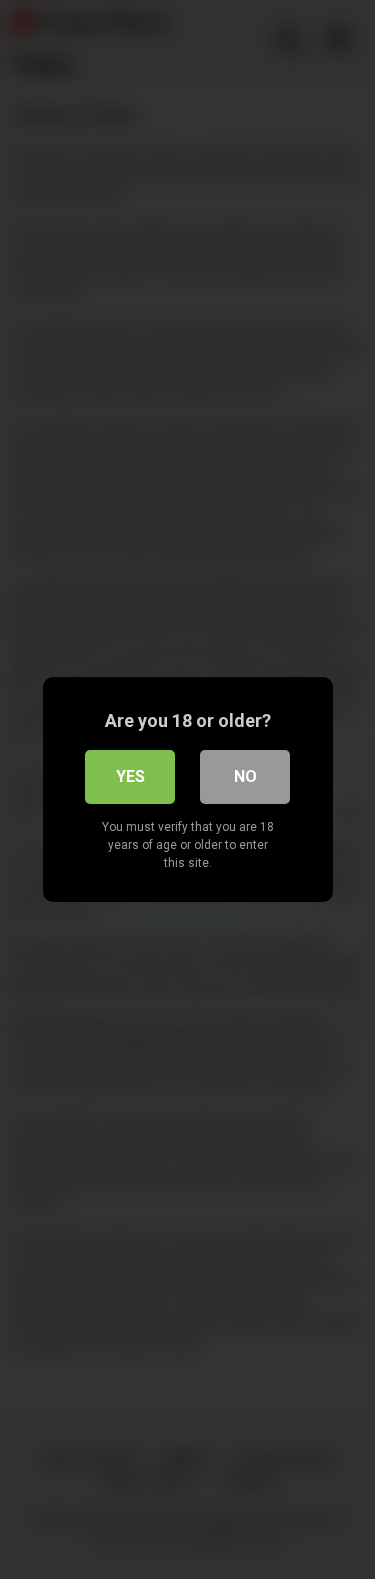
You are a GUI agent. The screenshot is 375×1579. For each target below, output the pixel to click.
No (245, 776)
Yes (130, 776)
